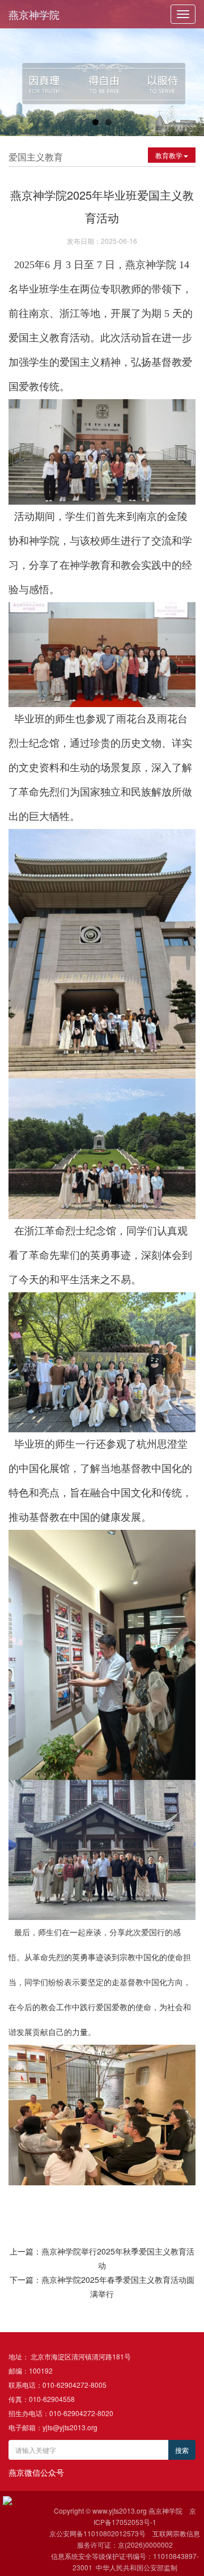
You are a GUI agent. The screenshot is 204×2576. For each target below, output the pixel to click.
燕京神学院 (34, 14)
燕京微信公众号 (36, 2472)
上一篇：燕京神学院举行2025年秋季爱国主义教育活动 (102, 2258)
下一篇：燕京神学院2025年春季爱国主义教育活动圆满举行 (102, 2287)
